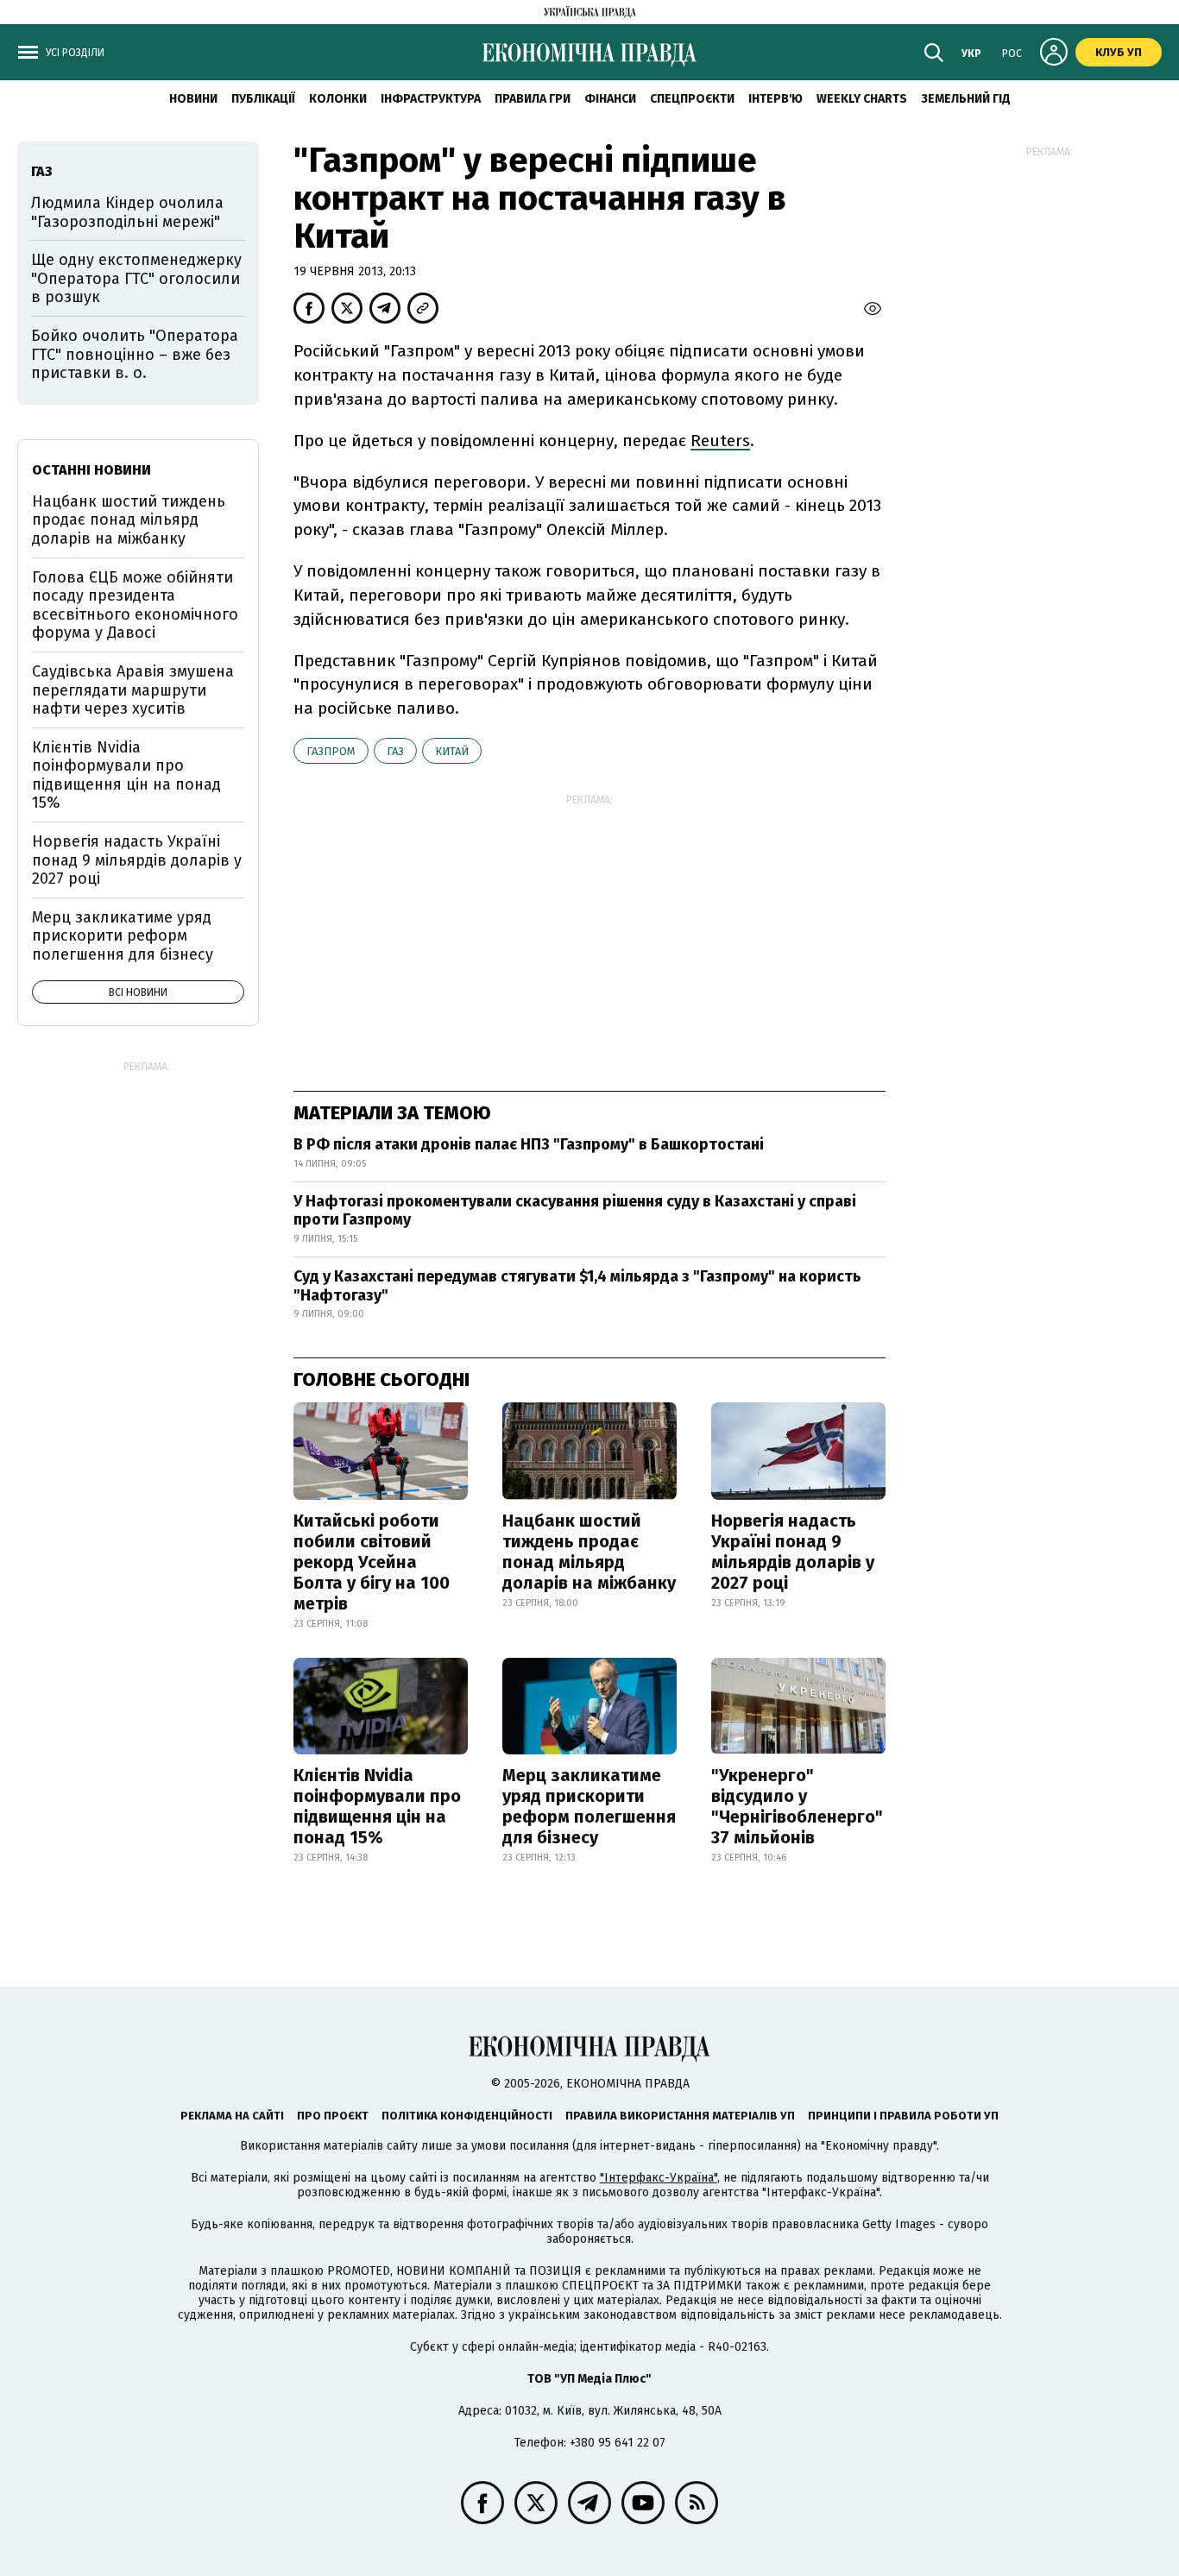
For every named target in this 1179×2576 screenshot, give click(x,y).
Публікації (263, 99)
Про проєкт (333, 2116)
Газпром (331, 751)
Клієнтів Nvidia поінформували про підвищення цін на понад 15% (377, 1806)
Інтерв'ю (775, 99)
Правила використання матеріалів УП (680, 2116)
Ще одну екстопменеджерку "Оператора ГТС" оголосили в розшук (136, 278)
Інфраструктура (431, 99)
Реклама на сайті (232, 2116)
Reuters (720, 441)
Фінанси (610, 99)
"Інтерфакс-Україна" (659, 2178)
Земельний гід (966, 99)
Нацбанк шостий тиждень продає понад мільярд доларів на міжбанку (589, 1552)
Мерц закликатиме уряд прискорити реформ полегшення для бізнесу (589, 1806)
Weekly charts (862, 99)
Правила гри (533, 99)
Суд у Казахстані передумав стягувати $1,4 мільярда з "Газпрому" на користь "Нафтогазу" (577, 1286)
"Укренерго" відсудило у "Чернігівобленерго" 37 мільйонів (797, 1806)
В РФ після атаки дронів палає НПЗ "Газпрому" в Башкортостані (529, 1144)
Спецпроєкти (692, 99)
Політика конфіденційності (467, 2116)
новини (193, 99)
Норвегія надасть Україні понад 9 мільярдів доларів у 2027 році (793, 1552)
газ (395, 751)
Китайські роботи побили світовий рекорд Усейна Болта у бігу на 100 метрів (372, 1562)
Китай (452, 751)
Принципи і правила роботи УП (903, 2116)
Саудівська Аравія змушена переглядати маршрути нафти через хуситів (133, 690)
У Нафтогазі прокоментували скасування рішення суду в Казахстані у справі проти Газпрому (575, 1211)
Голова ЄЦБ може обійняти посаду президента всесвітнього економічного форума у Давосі (135, 605)
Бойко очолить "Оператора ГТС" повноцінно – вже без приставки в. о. (135, 354)
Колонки (338, 99)
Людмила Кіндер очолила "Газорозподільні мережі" (127, 212)
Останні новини (91, 470)
